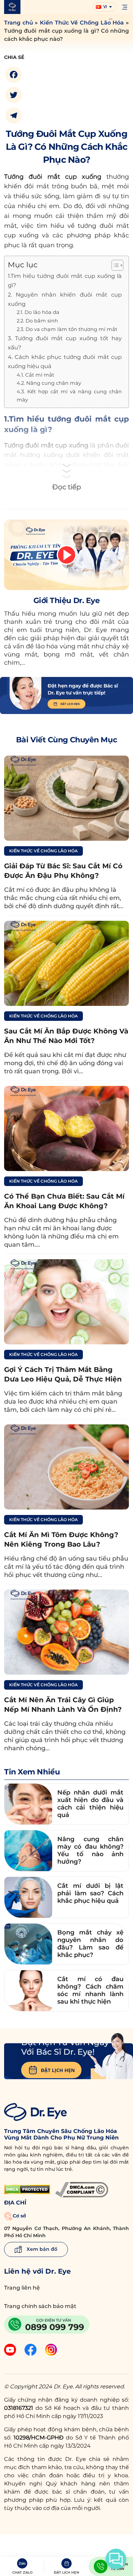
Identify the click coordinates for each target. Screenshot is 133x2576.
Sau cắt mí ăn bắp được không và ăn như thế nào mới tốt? (66, 1036)
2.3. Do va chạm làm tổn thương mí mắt (67, 329)
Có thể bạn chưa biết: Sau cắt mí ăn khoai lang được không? (64, 1201)
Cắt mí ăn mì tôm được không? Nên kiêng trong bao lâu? (61, 1539)
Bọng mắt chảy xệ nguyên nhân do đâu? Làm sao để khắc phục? (90, 1944)
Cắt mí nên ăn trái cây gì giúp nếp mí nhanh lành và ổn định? (63, 1705)
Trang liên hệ (22, 2288)
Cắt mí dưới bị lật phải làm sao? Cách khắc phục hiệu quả (90, 1893)
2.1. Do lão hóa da (38, 312)
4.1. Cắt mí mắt (35, 375)
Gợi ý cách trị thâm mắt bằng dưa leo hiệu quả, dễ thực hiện (63, 1374)
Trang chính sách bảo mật (40, 2306)
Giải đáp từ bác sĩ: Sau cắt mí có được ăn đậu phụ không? (63, 871)
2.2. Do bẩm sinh (37, 321)
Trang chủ (19, 23)
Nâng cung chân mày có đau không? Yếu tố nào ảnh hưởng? (90, 1850)
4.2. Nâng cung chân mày (49, 383)
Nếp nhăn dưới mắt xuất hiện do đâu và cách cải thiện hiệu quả (90, 1804)
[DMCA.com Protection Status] (27, 2190)
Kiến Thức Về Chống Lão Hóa (82, 23)
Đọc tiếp (67, 487)
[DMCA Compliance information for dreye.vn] (82, 2190)
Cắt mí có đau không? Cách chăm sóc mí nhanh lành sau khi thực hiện (90, 1990)
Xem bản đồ (41, 2249)
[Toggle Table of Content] (114, 265)
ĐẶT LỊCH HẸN (58, 2070)
